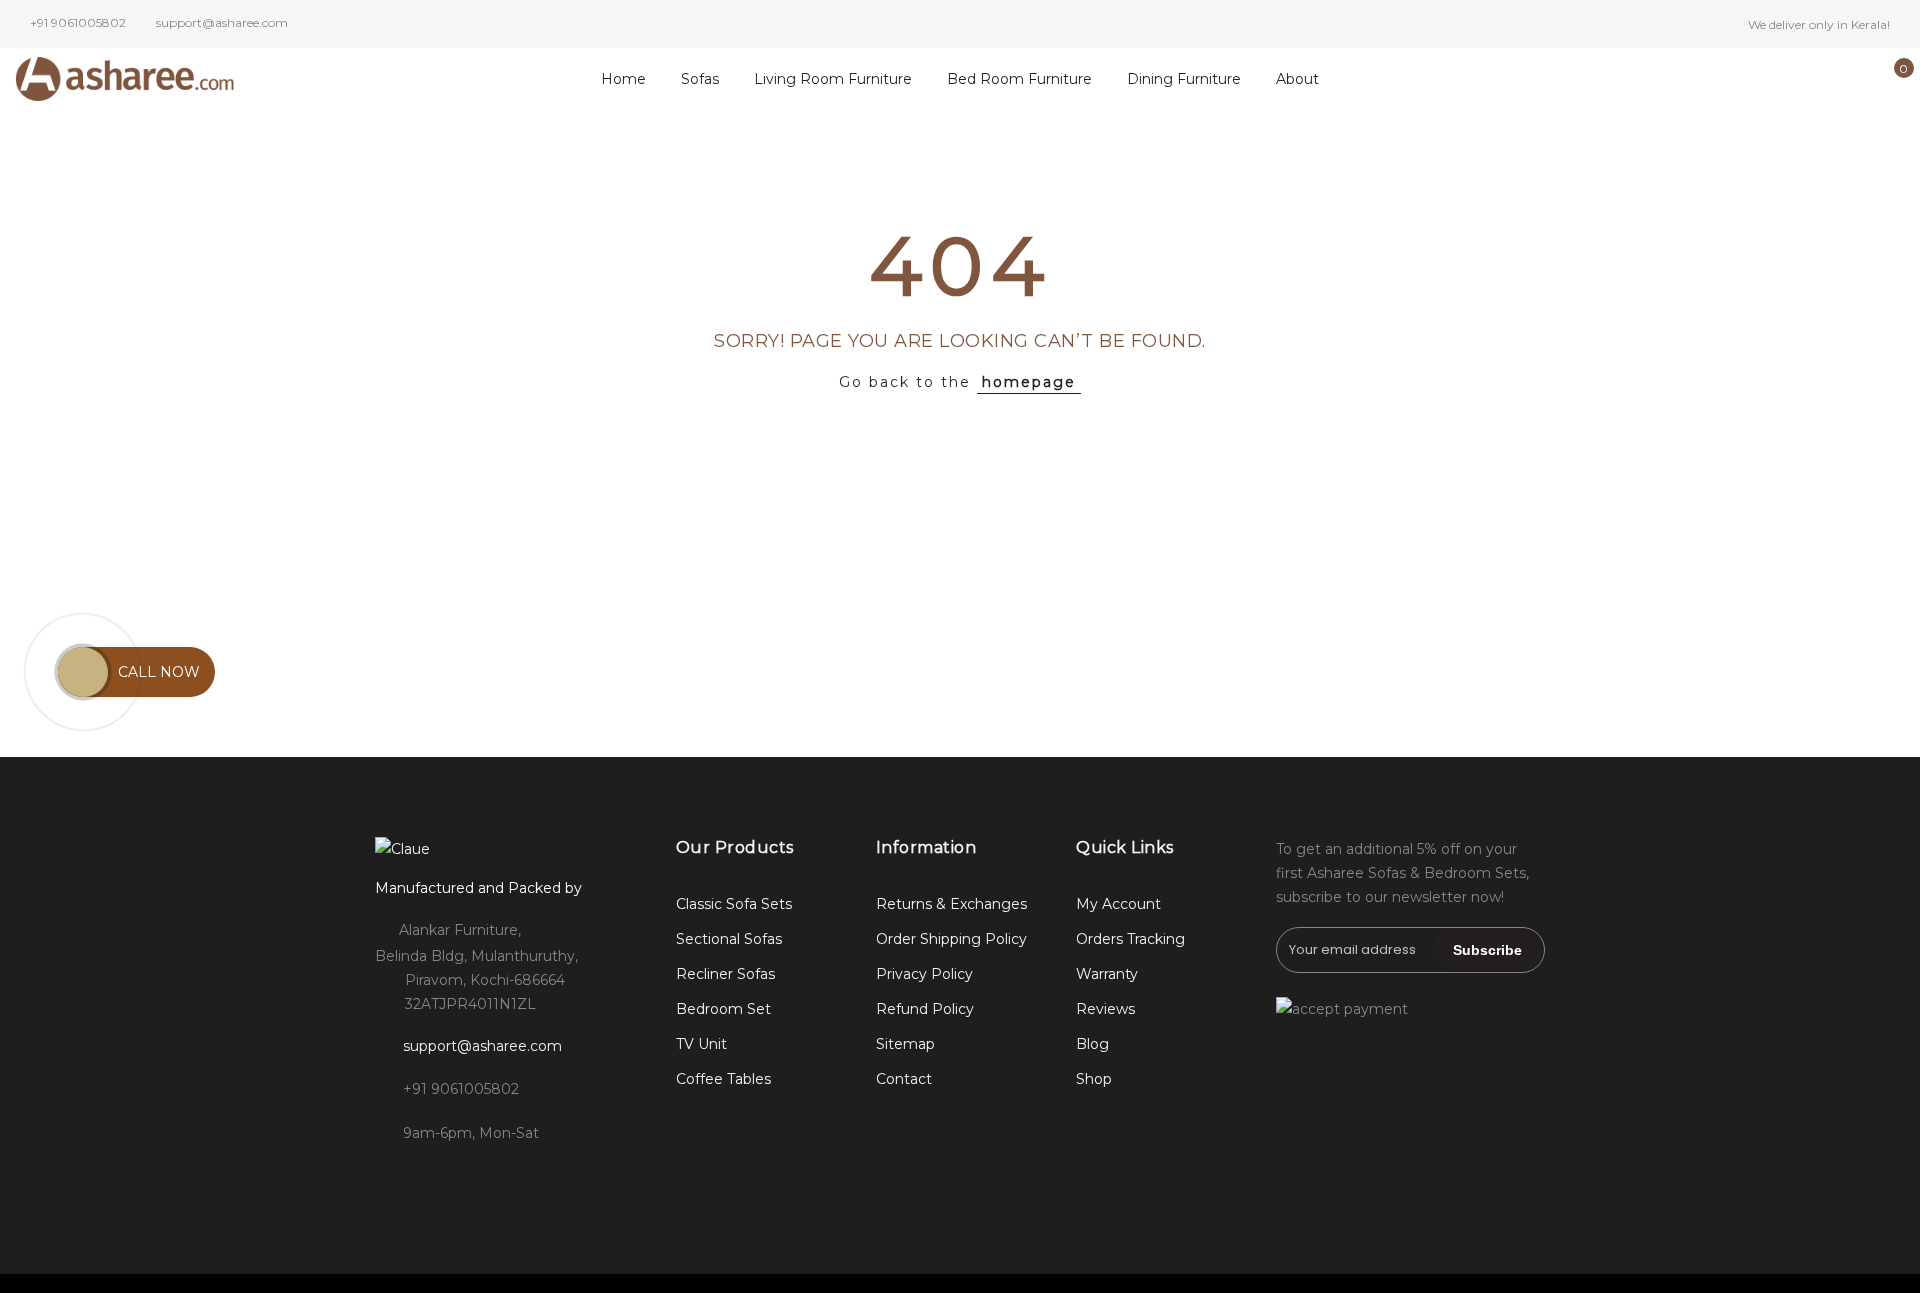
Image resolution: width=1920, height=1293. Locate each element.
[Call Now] (83, 672)
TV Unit (701, 1044)
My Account (1118, 904)
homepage (1029, 382)
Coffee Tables (723, 1079)
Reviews (1105, 1009)
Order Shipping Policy (951, 939)
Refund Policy (925, 1009)
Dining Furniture (1184, 79)
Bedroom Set (723, 1009)
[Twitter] (475, 1176)
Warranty (1107, 974)
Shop (1094, 1079)
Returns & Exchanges (951, 904)
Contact (904, 1079)
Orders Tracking (1130, 939)
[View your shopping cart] (1889, 79)
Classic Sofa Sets (734, 904)
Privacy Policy (924, 974)
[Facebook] (393, 1176)
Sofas (700, 79)
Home (623, 79)
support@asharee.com (482, 1046)
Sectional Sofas (729, 939)
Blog (1092, 1044)
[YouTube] (557, 1176)
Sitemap (905, 1044)
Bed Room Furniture (1019, 79)
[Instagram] (434, 1176)
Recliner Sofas (725, 974)
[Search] (1796, 79)
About (1297, 79)
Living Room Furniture (833, 79)
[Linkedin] (516, 1176)
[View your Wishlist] (1858, 79)
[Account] (1827, 79)
